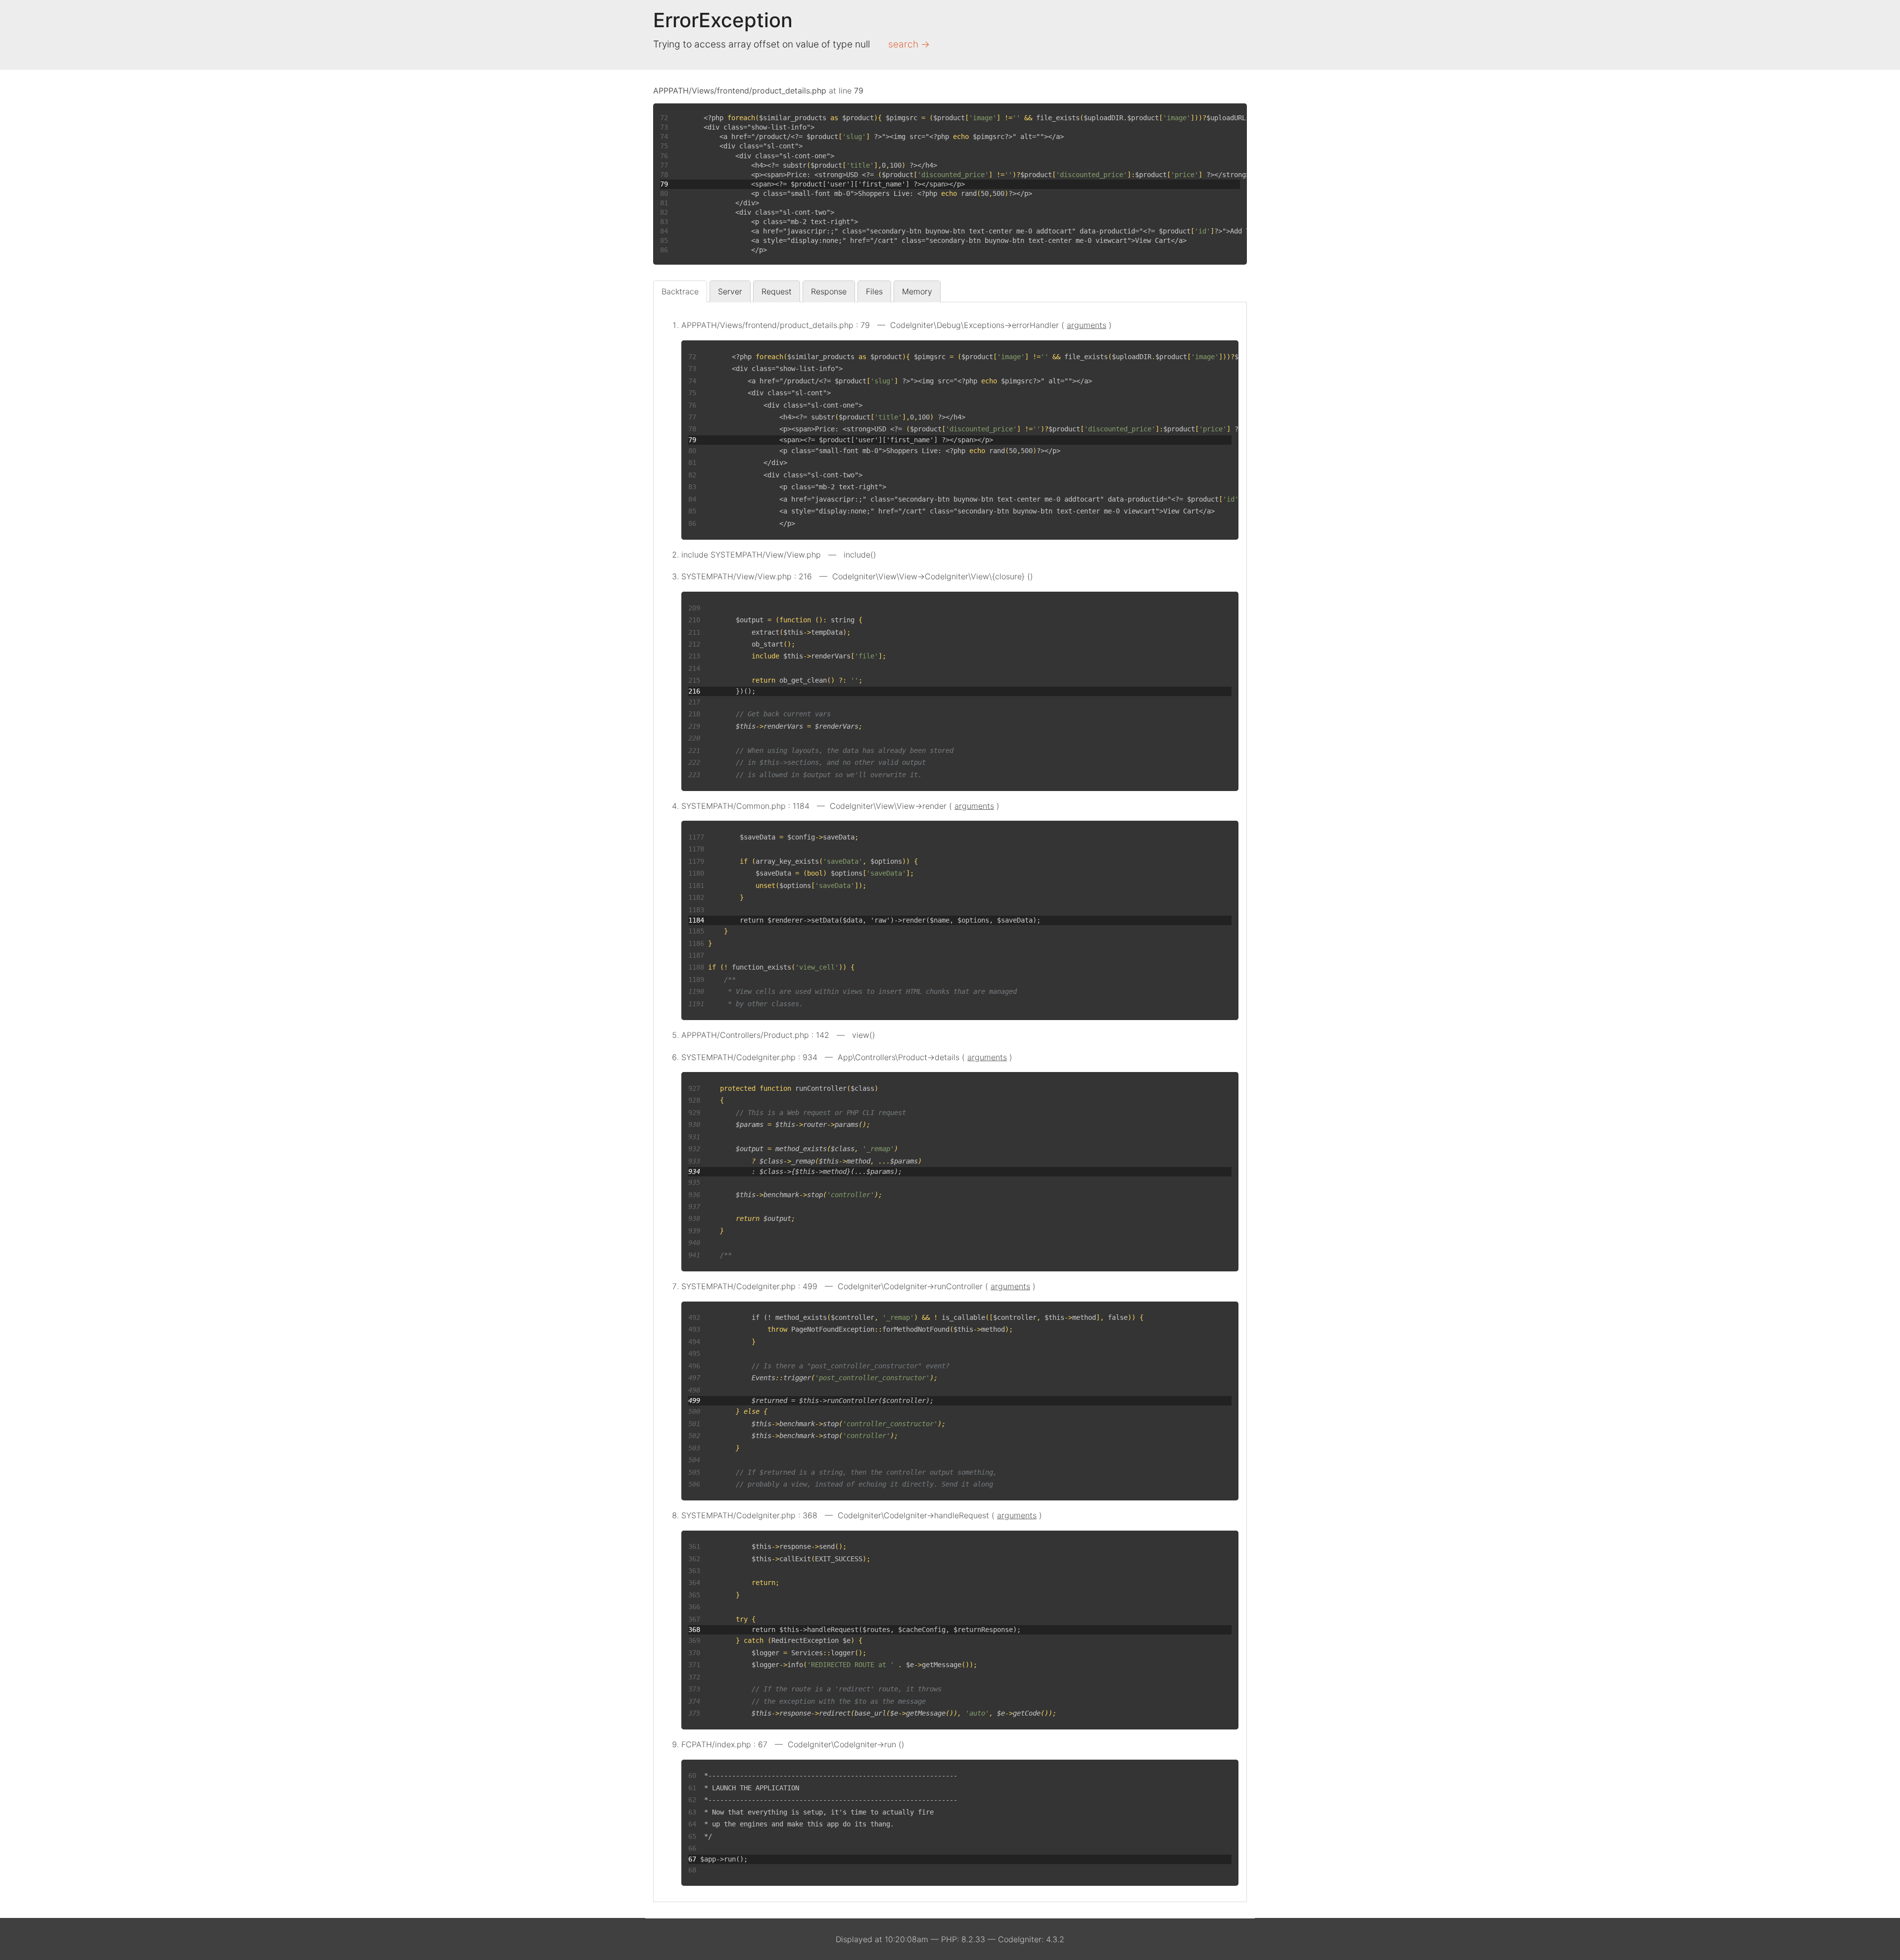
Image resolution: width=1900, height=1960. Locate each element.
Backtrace (680, 291)
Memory (917, 291)
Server (730, 291)
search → (909, 44)
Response (829, 291)
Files (874, 291)
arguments (1087, 325)
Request (777, 291)
